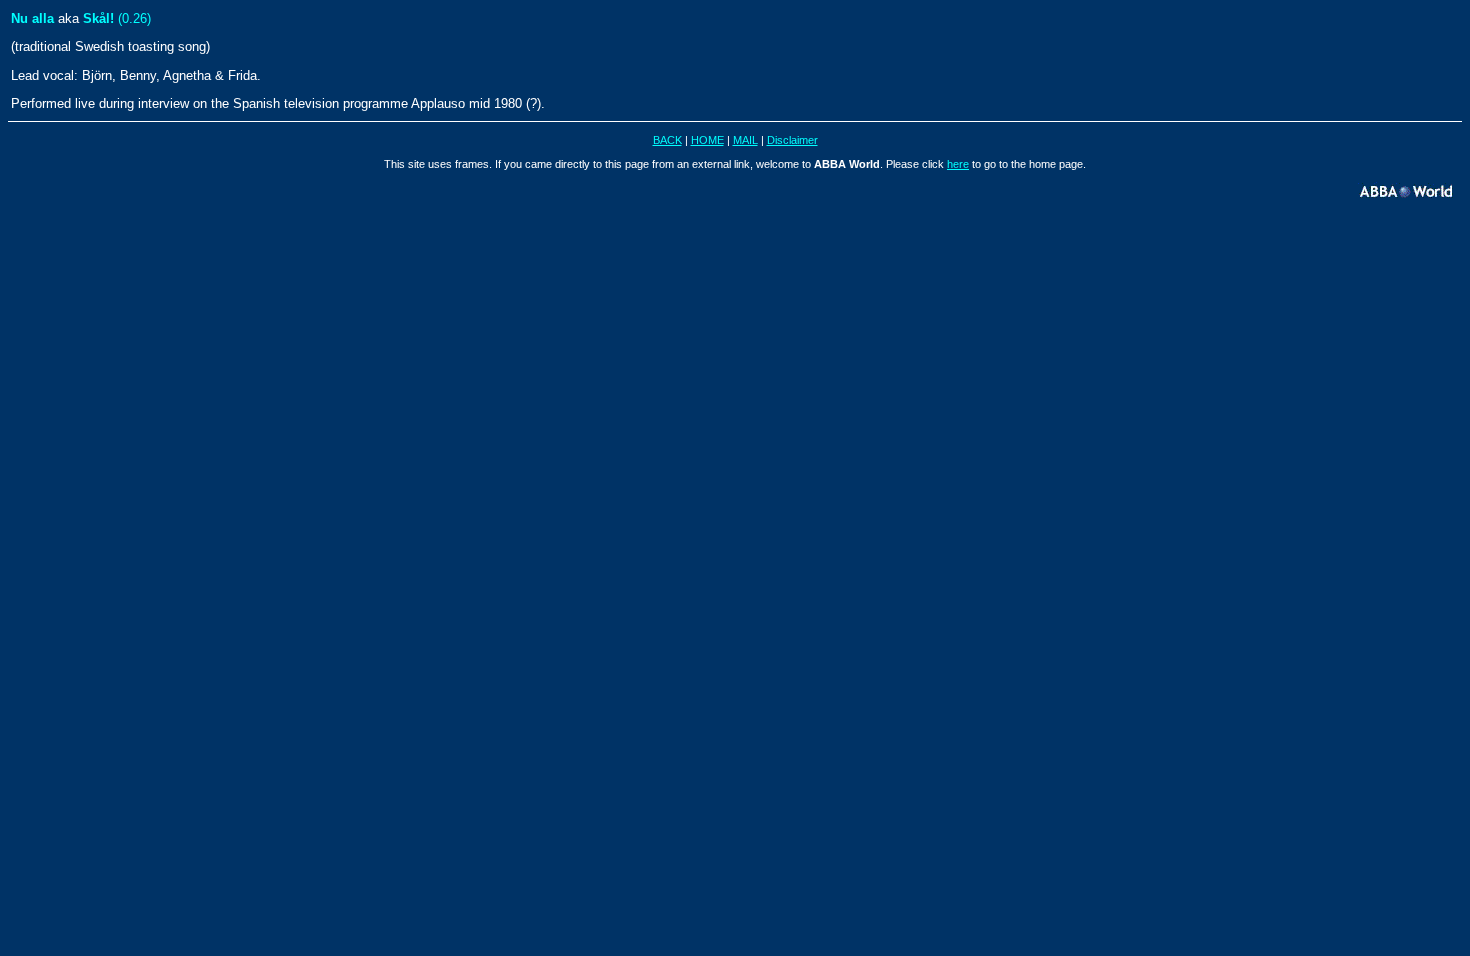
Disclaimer (792, 140)
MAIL (745, 140)
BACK (667, 140)
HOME (707, 140)
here (958, 164)
